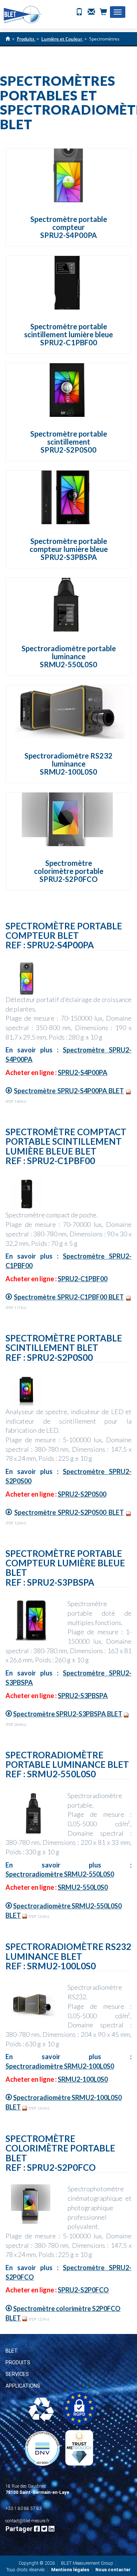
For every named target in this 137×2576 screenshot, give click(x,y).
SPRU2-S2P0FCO (83, 2290)
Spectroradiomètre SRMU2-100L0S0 (60, 2066)
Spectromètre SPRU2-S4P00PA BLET (69, 1091)
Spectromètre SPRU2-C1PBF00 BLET (69, 1297)
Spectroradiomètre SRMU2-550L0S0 (60, 1874)
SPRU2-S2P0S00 (82, 1494)
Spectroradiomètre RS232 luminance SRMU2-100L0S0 (68, 764)
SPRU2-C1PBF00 (83, 1279)
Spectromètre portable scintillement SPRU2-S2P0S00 (69, 442)
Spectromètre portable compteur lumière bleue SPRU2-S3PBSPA (69, 549)
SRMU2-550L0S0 (83, 1887)
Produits (18, 2362)
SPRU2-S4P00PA (83, 1072)
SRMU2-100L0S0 (83, 2079)
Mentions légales (70, 2570)
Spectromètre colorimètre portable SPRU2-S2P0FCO (69, 871)
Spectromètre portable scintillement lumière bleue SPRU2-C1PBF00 (68, 334)
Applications (23, 2386)
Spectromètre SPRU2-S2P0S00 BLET (69, 1512)
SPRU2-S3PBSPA (83, 1696)
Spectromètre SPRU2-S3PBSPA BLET (68, 1714)
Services (17, 2374)
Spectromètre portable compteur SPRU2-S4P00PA (69, 227)
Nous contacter (113, 2570)
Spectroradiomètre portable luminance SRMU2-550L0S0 (69, 656)
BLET (12, 2351)
